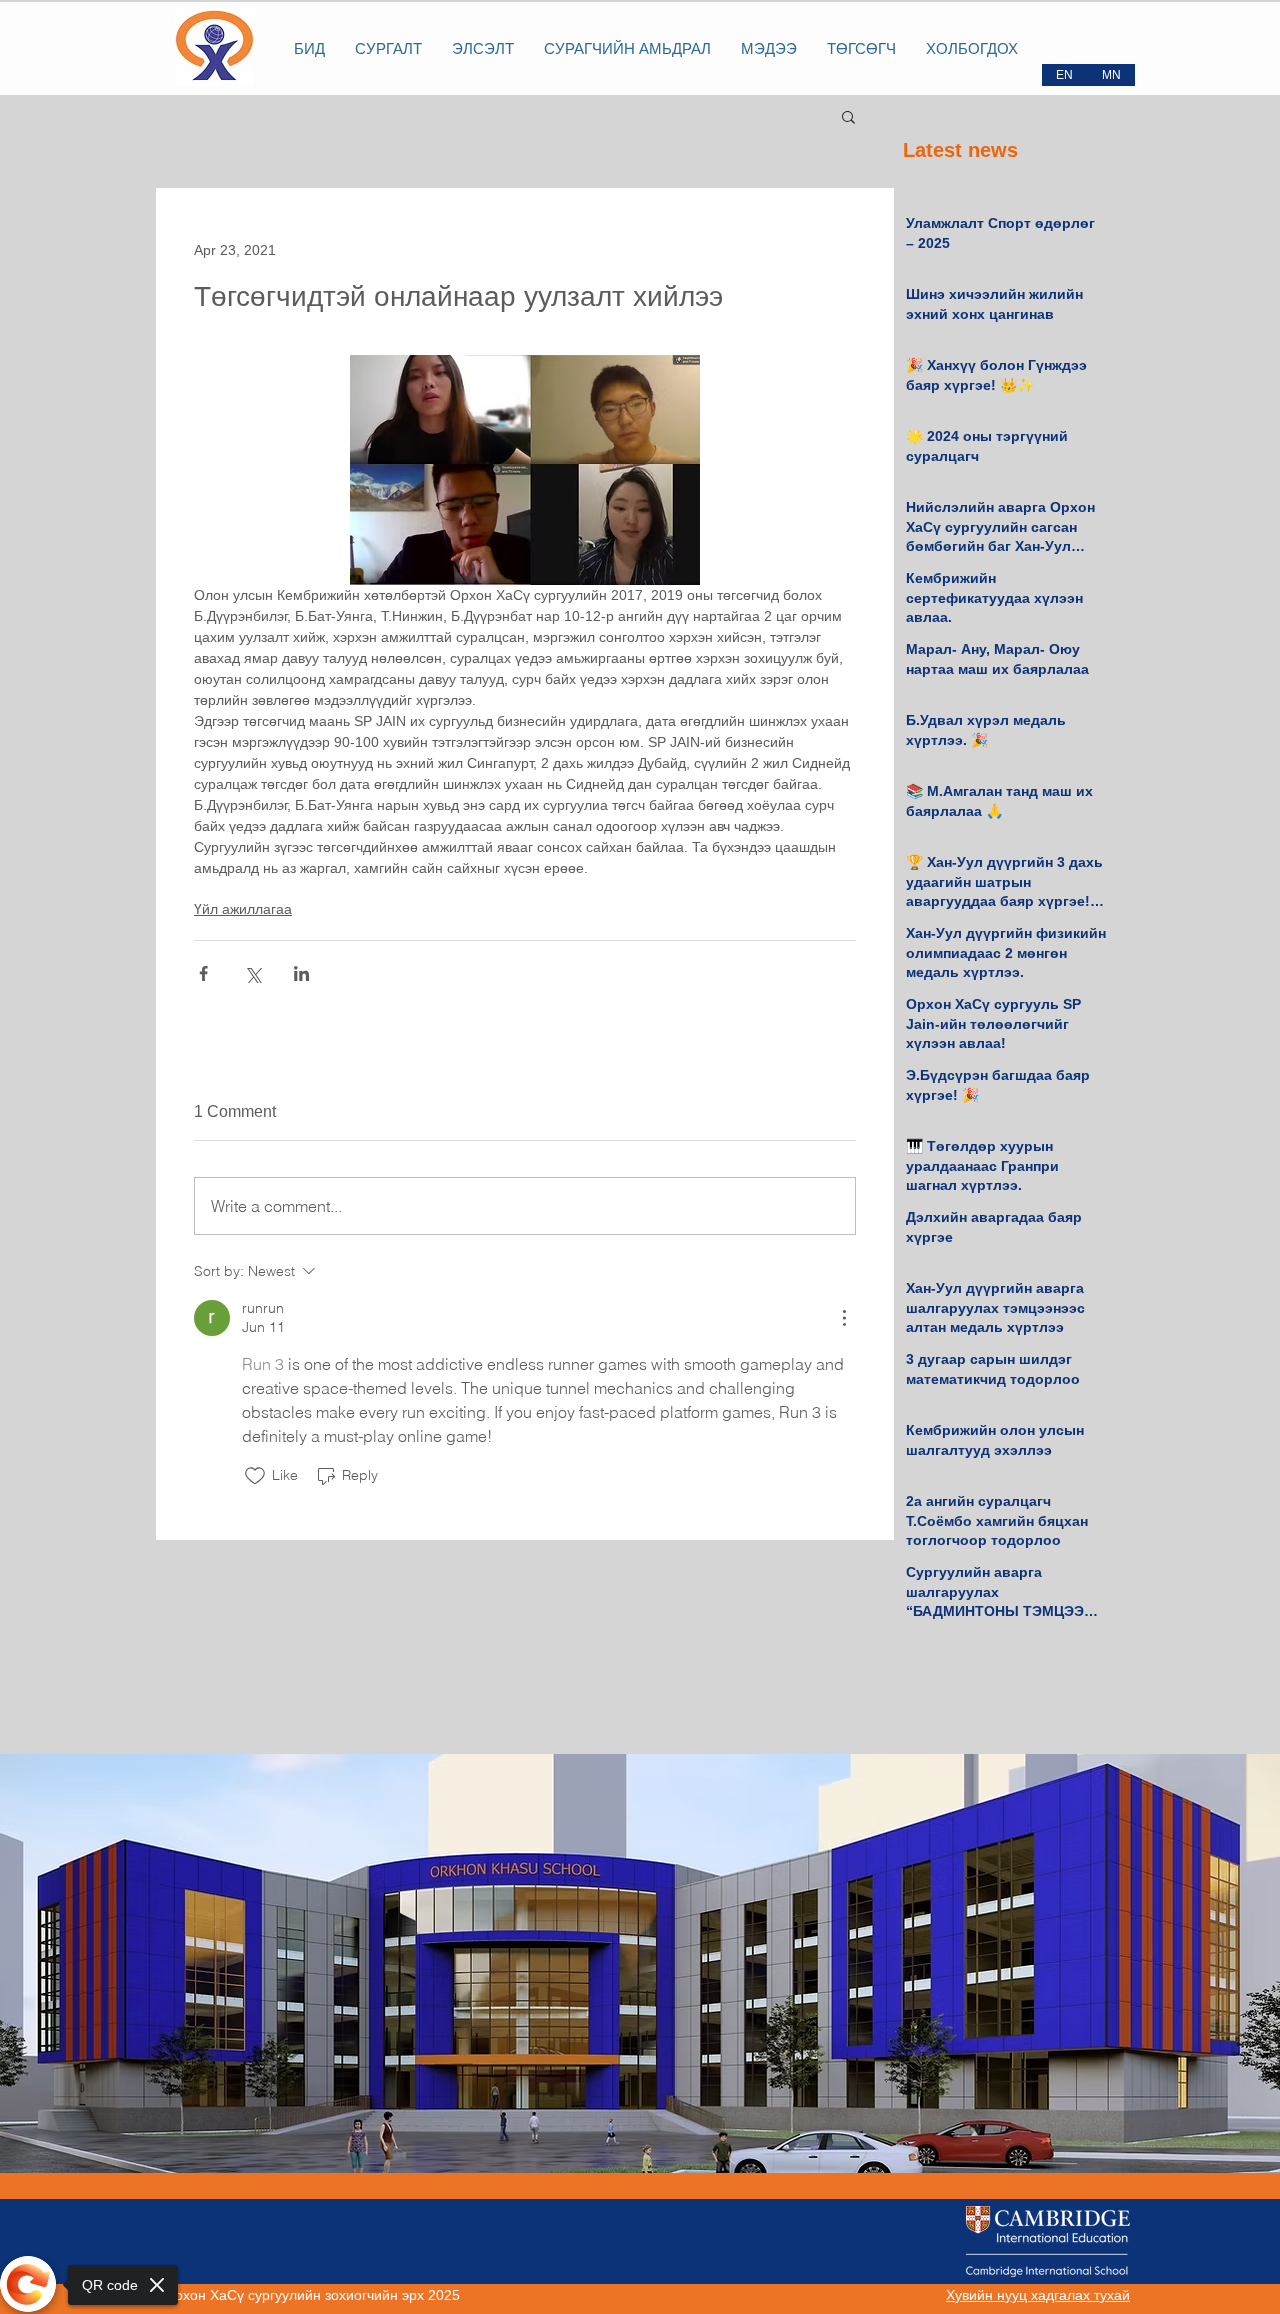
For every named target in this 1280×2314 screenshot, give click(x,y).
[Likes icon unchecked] (255, 1476)
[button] (848, 116)
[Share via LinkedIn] (301, 973)
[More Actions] (844, 1318)
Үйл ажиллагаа (243, 909)
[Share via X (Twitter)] (252, 973)
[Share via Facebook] (203, 973)
